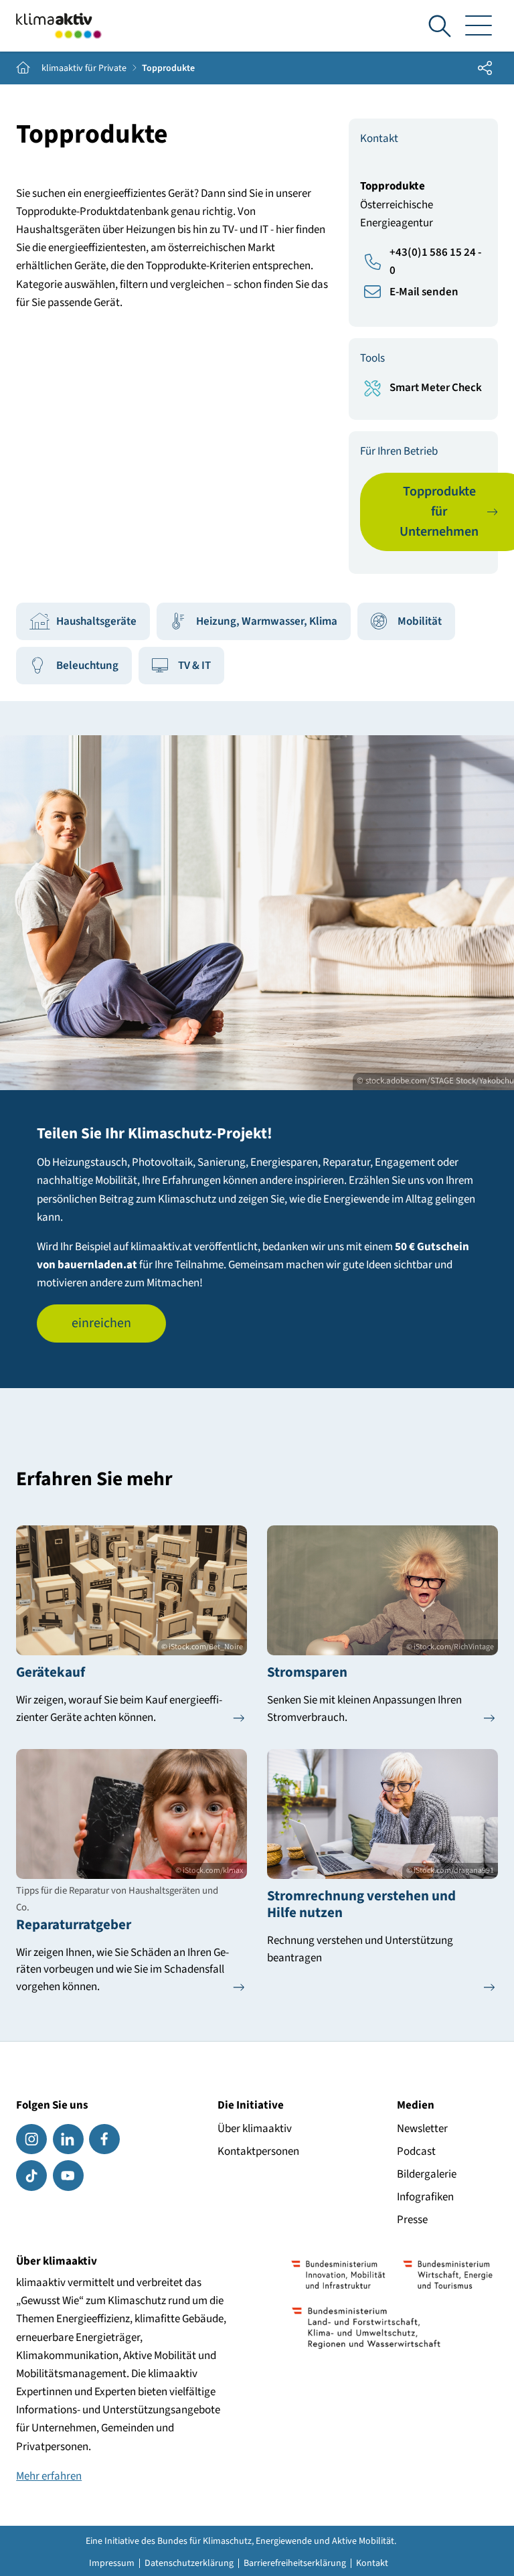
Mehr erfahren (49, 2476)
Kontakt (372, 2563)
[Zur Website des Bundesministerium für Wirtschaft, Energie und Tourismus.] (448, 2275)
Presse (412, 2220)
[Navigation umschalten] (479, 26)
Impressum (112, 2563)
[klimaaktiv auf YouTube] (68, 2176)
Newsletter (422, 2129)
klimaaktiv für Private (84, 68)
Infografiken (425, 2197)
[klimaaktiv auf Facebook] (104, 2139)
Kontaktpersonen (258, 2151)
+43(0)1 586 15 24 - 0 (435, 261)
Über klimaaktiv (255, 2129)
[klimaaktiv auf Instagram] (31, 2139)
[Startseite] (59, 26)
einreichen (101, 1323)
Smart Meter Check (436, 388)
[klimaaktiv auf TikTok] (31, 2176)
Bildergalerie (427, 2174)
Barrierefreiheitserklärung (295, 2563)
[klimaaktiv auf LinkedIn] (68, 2139)
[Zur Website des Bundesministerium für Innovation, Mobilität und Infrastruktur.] (339, 2275)
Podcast (416, 2151)
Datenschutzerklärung (189, 2563)
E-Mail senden (424, 292)
